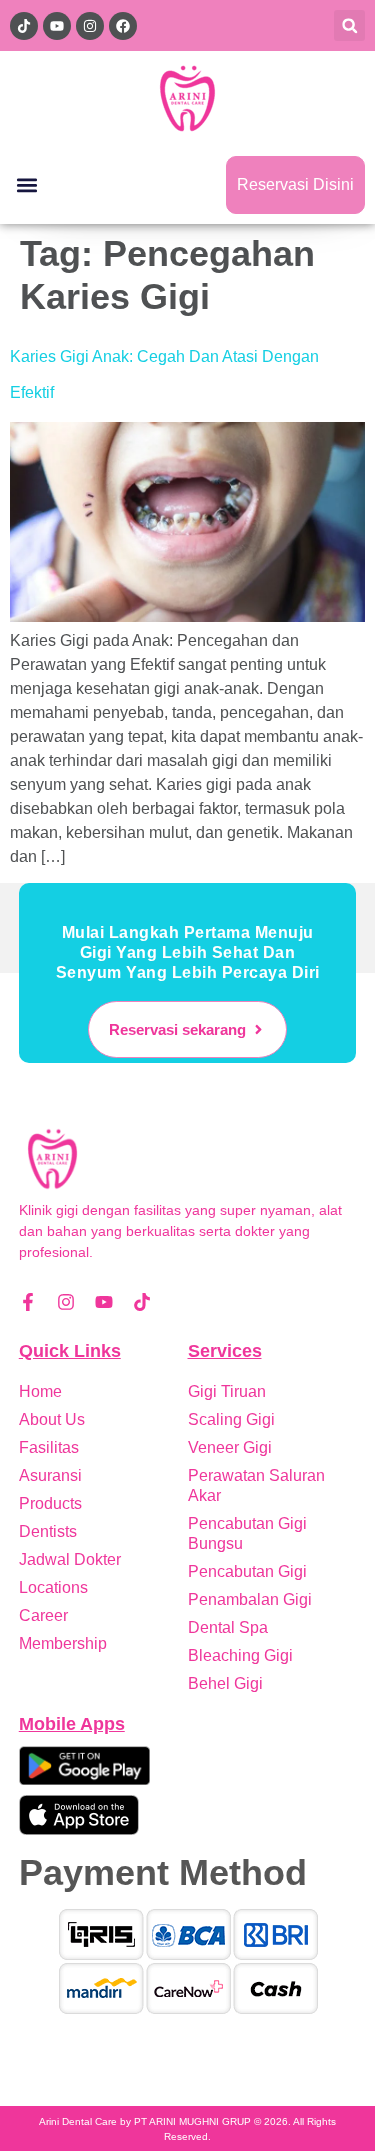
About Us (52, 1419)
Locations (53, 1587)
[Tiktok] (142, 1302)
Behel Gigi (225, 1683)
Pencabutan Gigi (247, 1571)
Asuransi (50, 1475)
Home (40, 1391)
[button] (349, 25)
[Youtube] (104, 1302)
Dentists (48, 1531)
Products (50, 1503)
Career (43, 1615)
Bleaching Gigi (240, 1655)
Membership (63, 1643)
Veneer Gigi (230, 1447)
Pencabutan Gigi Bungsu (247, 1533)
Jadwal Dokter (70, 1559)
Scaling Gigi (231, 1419)
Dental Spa (228, 1627)
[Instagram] (66, 1302)
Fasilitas (49, 1447)
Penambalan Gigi (250, 1599)
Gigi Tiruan (227, 1391)
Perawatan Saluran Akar (256, 1485)
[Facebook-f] (28, 1302)
